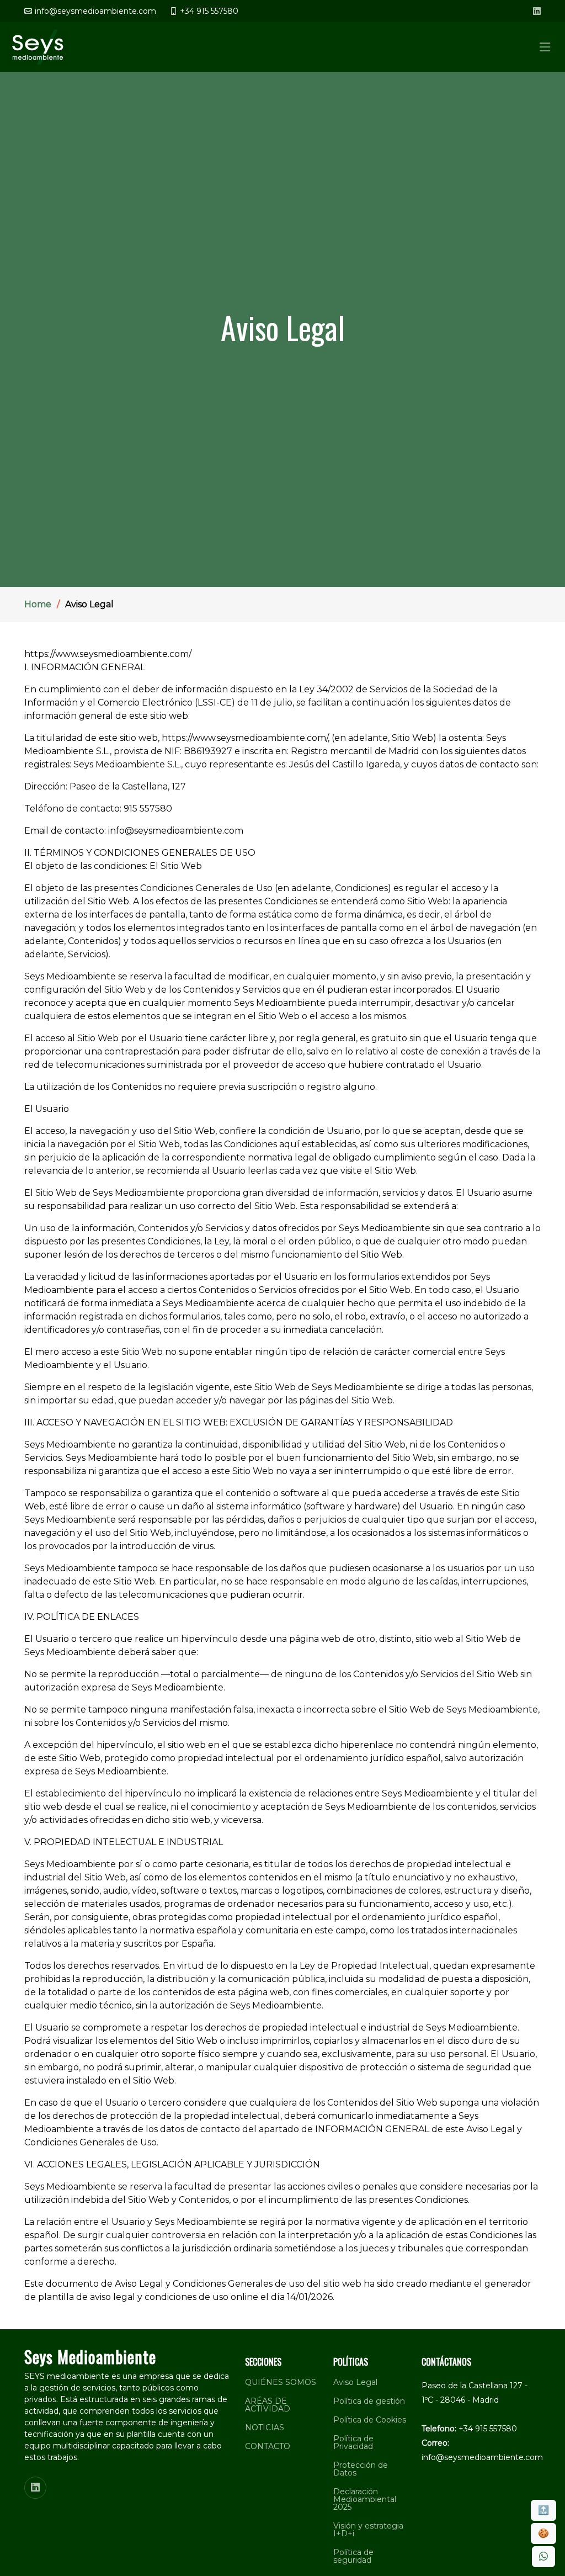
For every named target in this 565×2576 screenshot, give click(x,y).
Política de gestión (369, 2401)
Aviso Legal (355, 2382)
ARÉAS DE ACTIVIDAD (268, 2405)
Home (38, 604)
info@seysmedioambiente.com (482, 2457)
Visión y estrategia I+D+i (368, 2530)
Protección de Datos (361, 2469)
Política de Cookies (370, 2420)
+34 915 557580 (488, 2429)
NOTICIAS (265, 2427)
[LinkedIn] (537, 11)
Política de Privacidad (353, 2442)
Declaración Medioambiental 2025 (365, 2499)
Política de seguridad (353, 2556)
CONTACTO (268, 2446)
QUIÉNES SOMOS (281, 2382)
